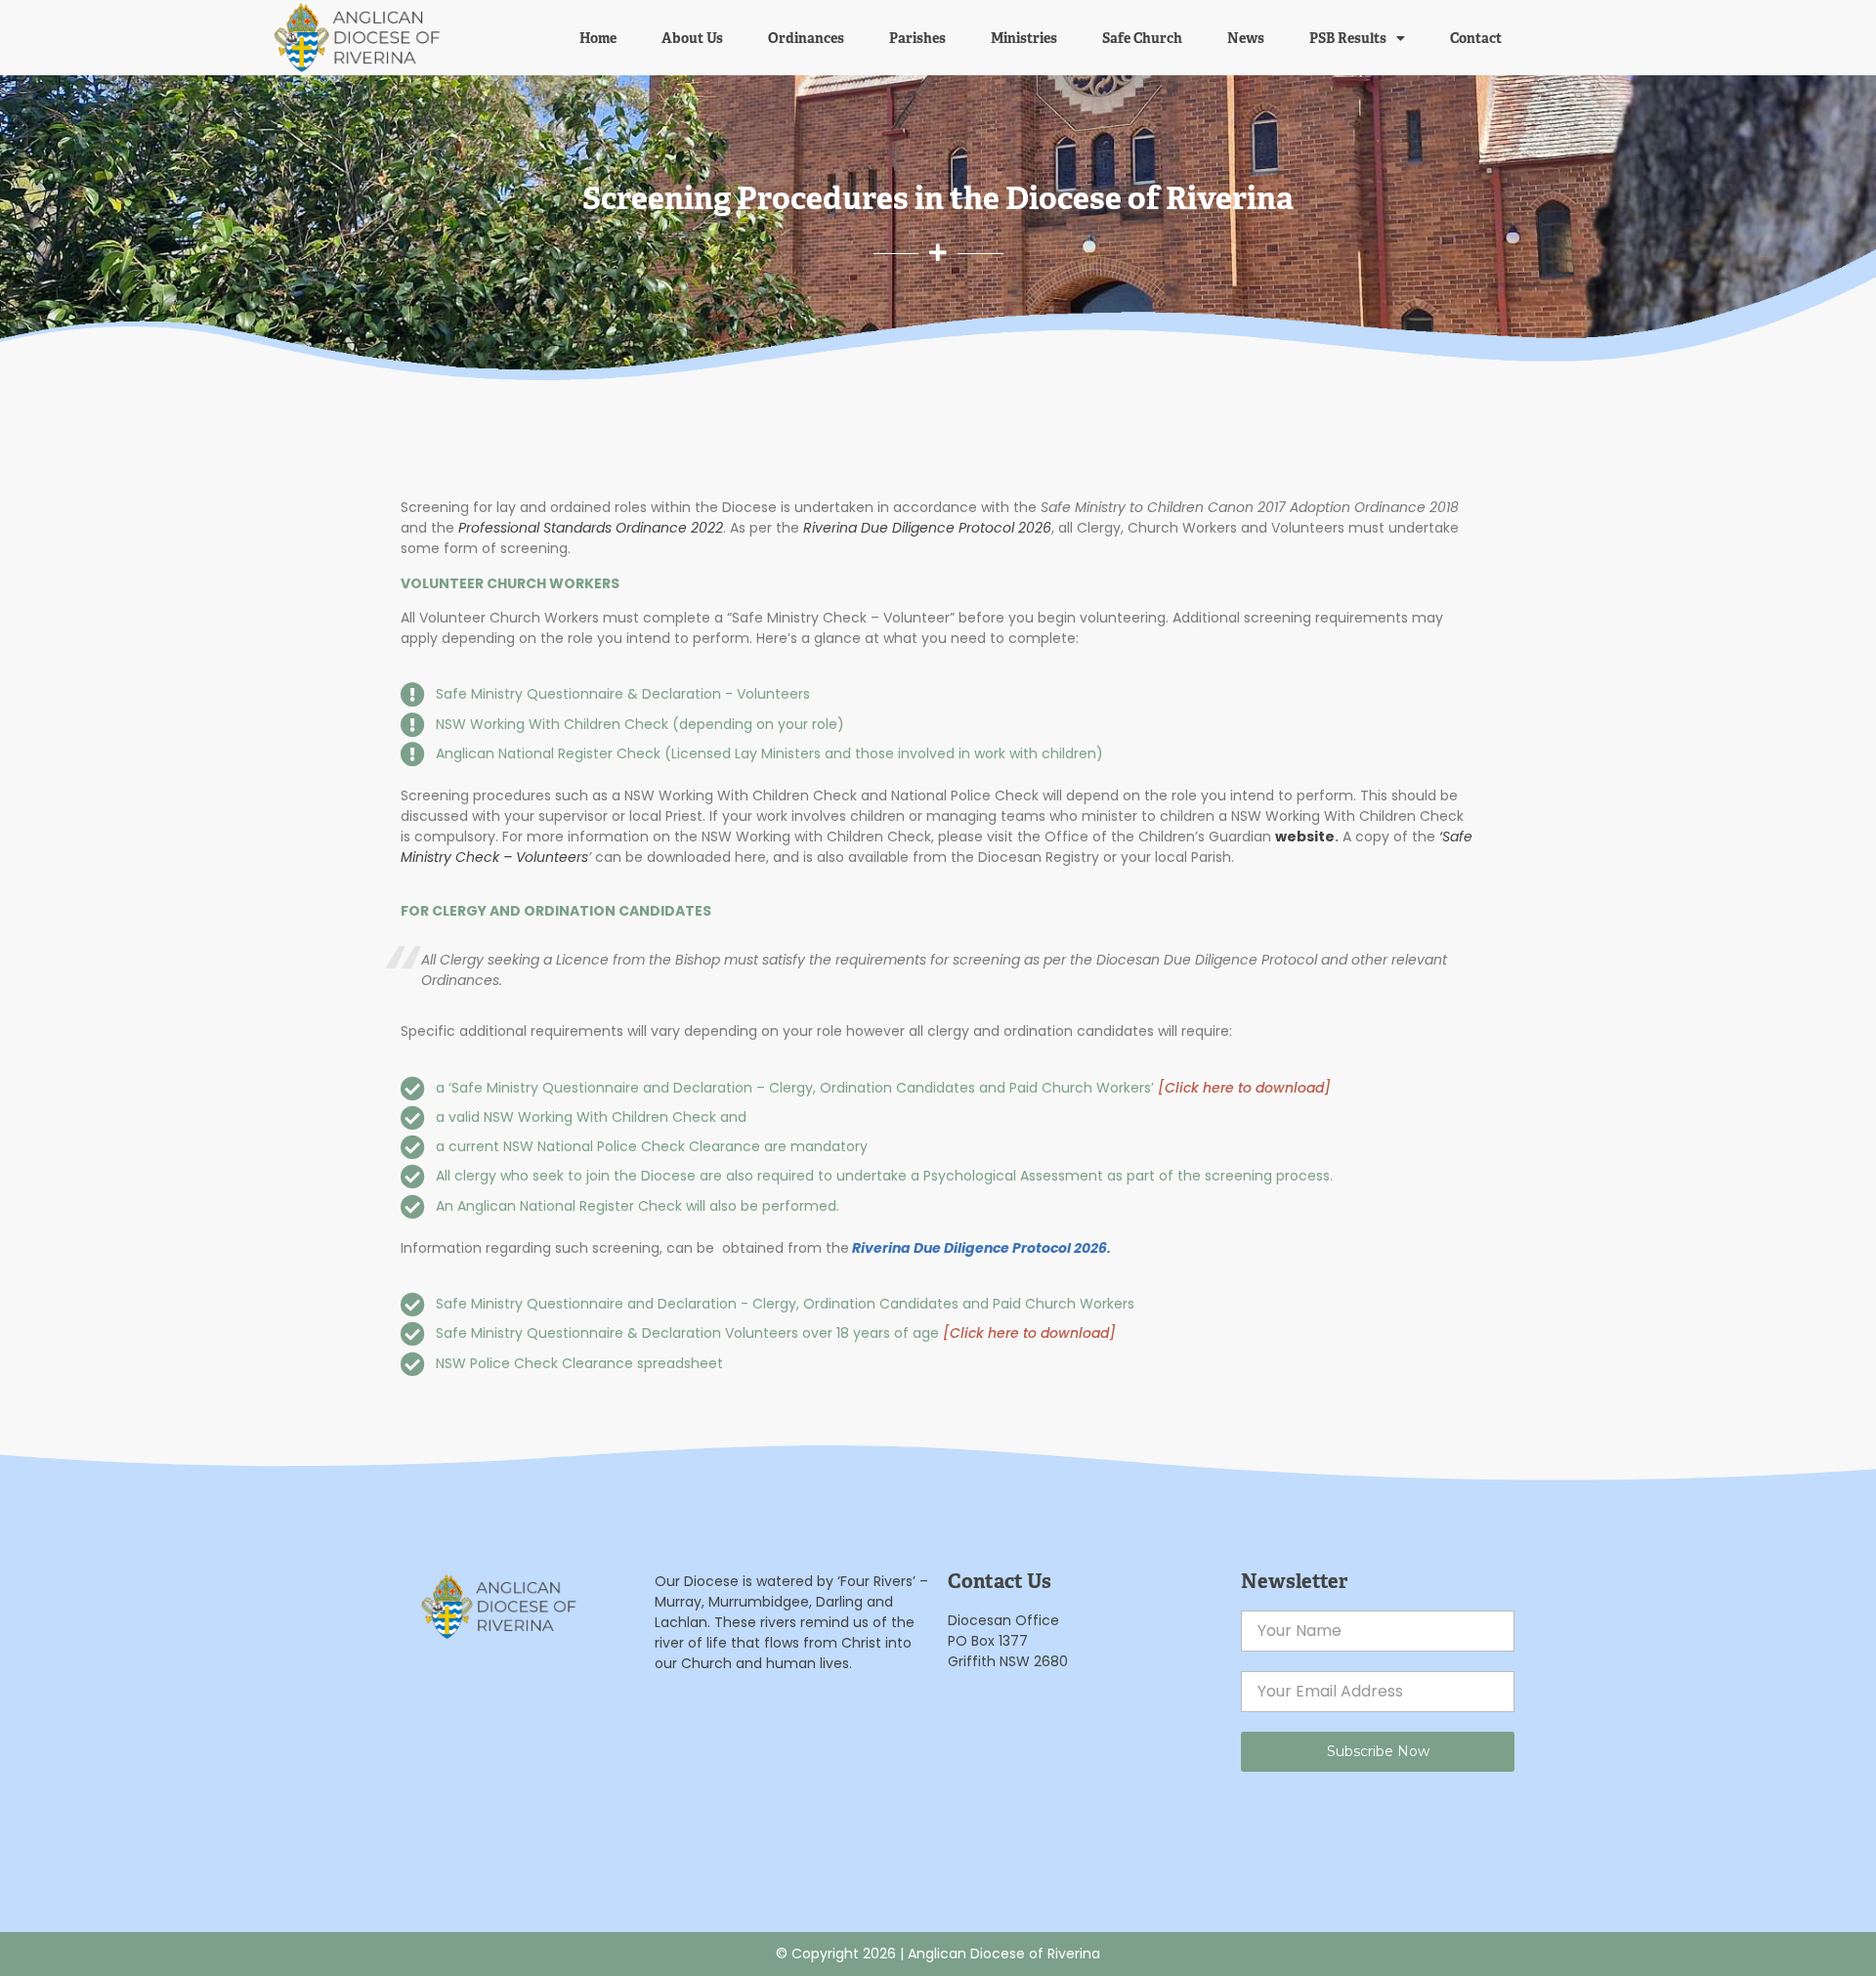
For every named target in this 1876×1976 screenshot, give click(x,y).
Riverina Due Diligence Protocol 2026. (981, 1248)
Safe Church (1142, 38)
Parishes (917, 38)
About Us (692, 38)
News (1246, 38)
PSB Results (1348, 38)
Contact (1476, 38)
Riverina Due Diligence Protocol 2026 (925, 528)
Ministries (1024, 38)
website (1305, 837)
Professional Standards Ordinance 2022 (591, 528)
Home (598, 38)
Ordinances (806, 38)
